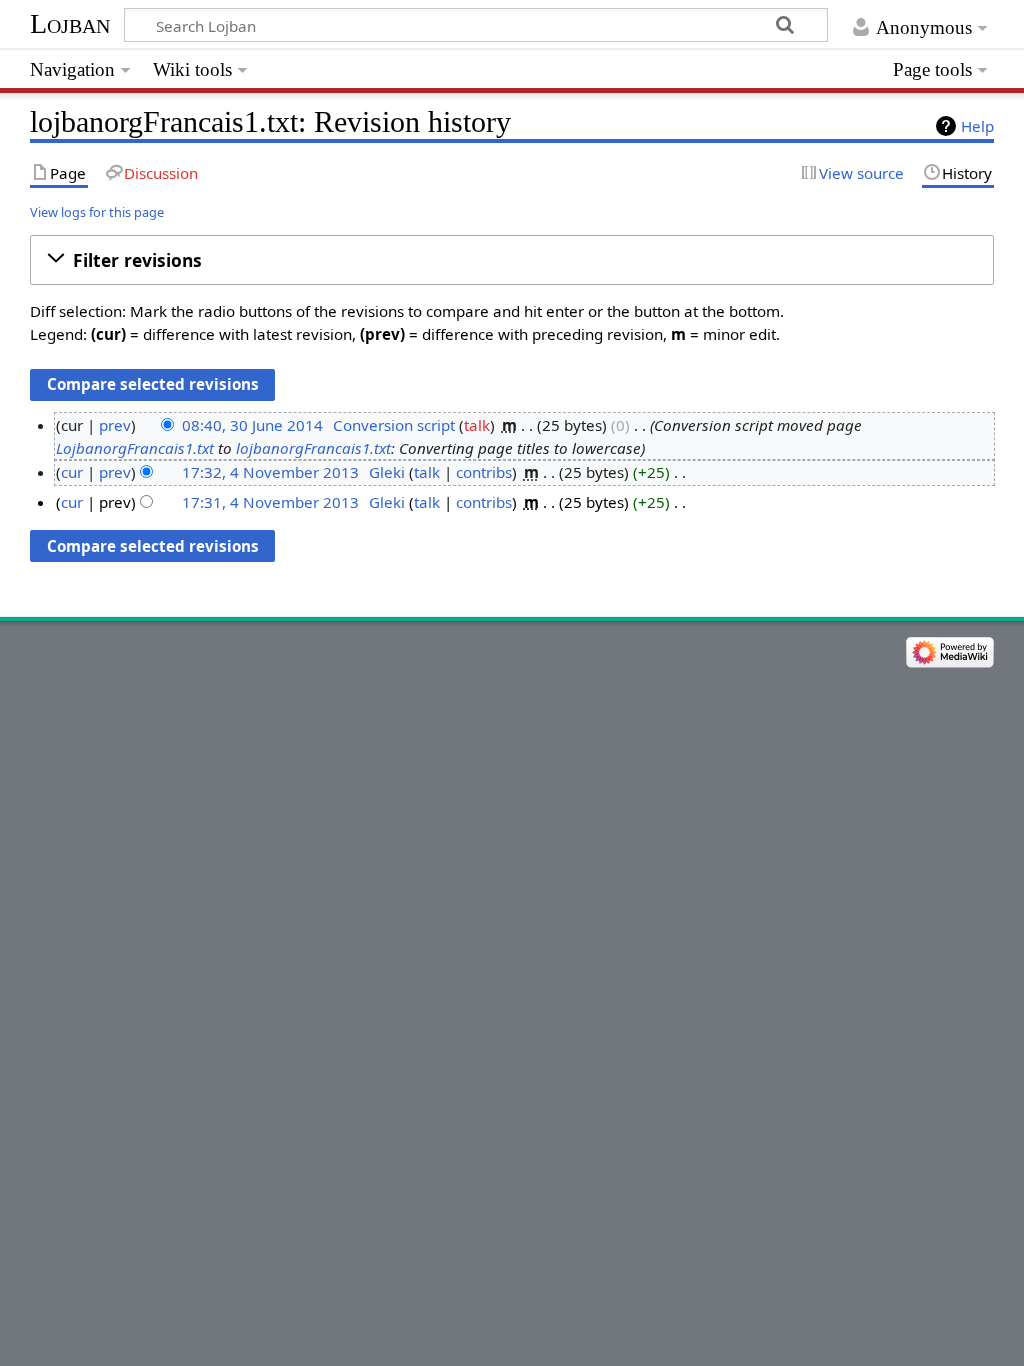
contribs (484, 472)
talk (477, 425)
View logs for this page (97, 212)
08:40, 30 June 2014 (252, 425)
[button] (511, 260)
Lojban (70, 23)
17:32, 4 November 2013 (270, 472)
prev (115, 425)
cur (72, 472)
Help (977, 126)
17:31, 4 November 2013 (270, 502)
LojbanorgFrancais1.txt (135, 448)
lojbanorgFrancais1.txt (313, 448)
